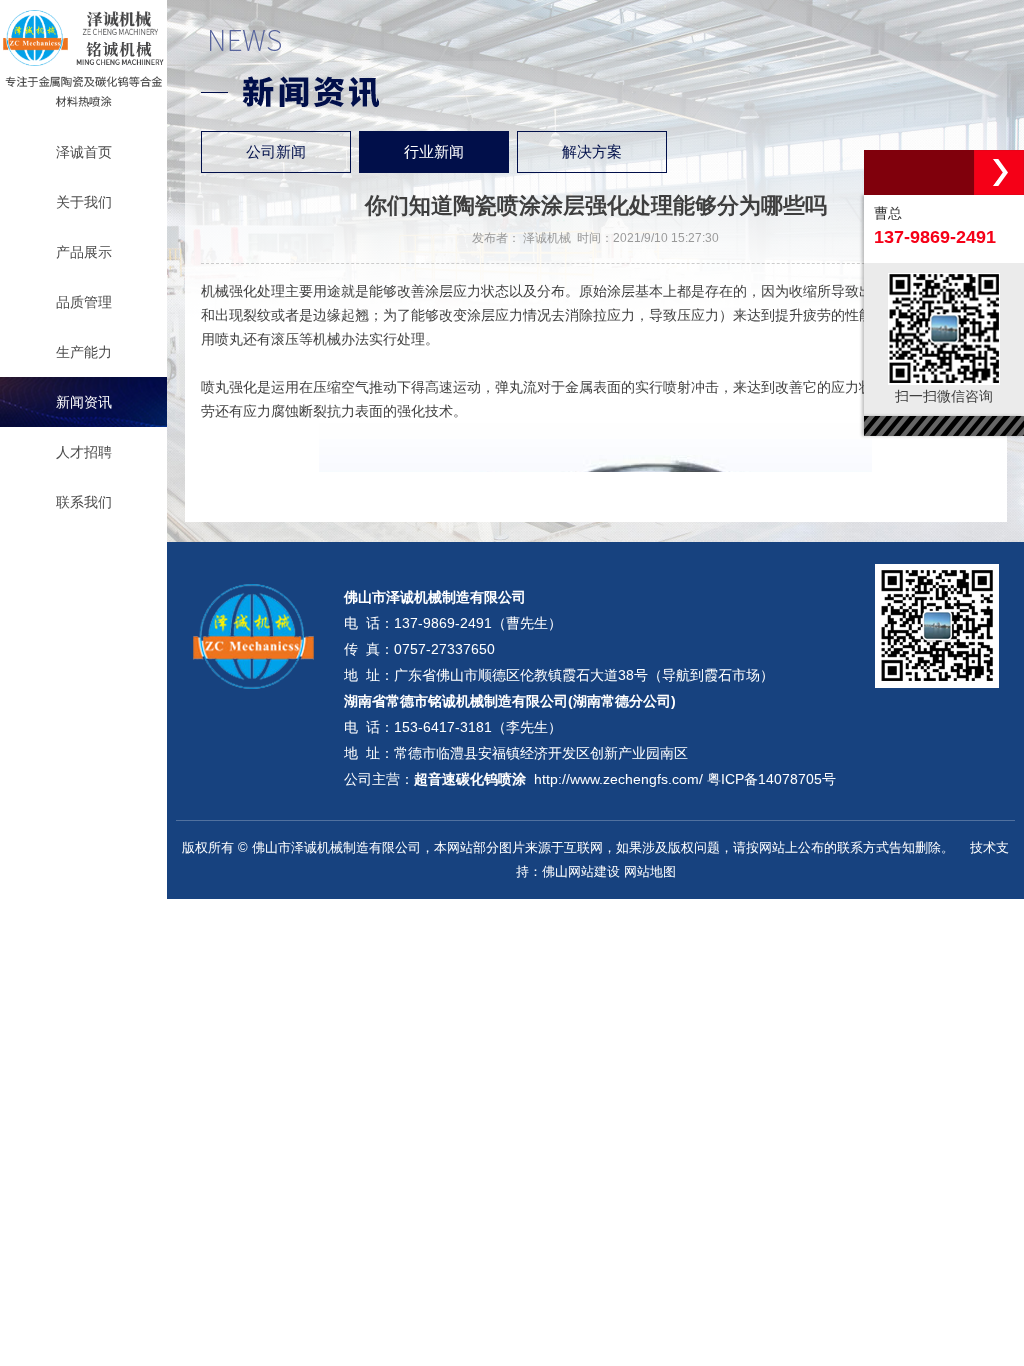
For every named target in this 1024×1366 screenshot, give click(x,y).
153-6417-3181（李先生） (478, 727)
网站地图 (650, 871)
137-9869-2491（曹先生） (478, 623)
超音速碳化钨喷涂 (470, 779)
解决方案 (592, 152)
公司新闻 (276, 152)
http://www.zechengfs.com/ (618, 779)
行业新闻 (434, 152)
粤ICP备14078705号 (771, 779)
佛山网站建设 (581, 871)
